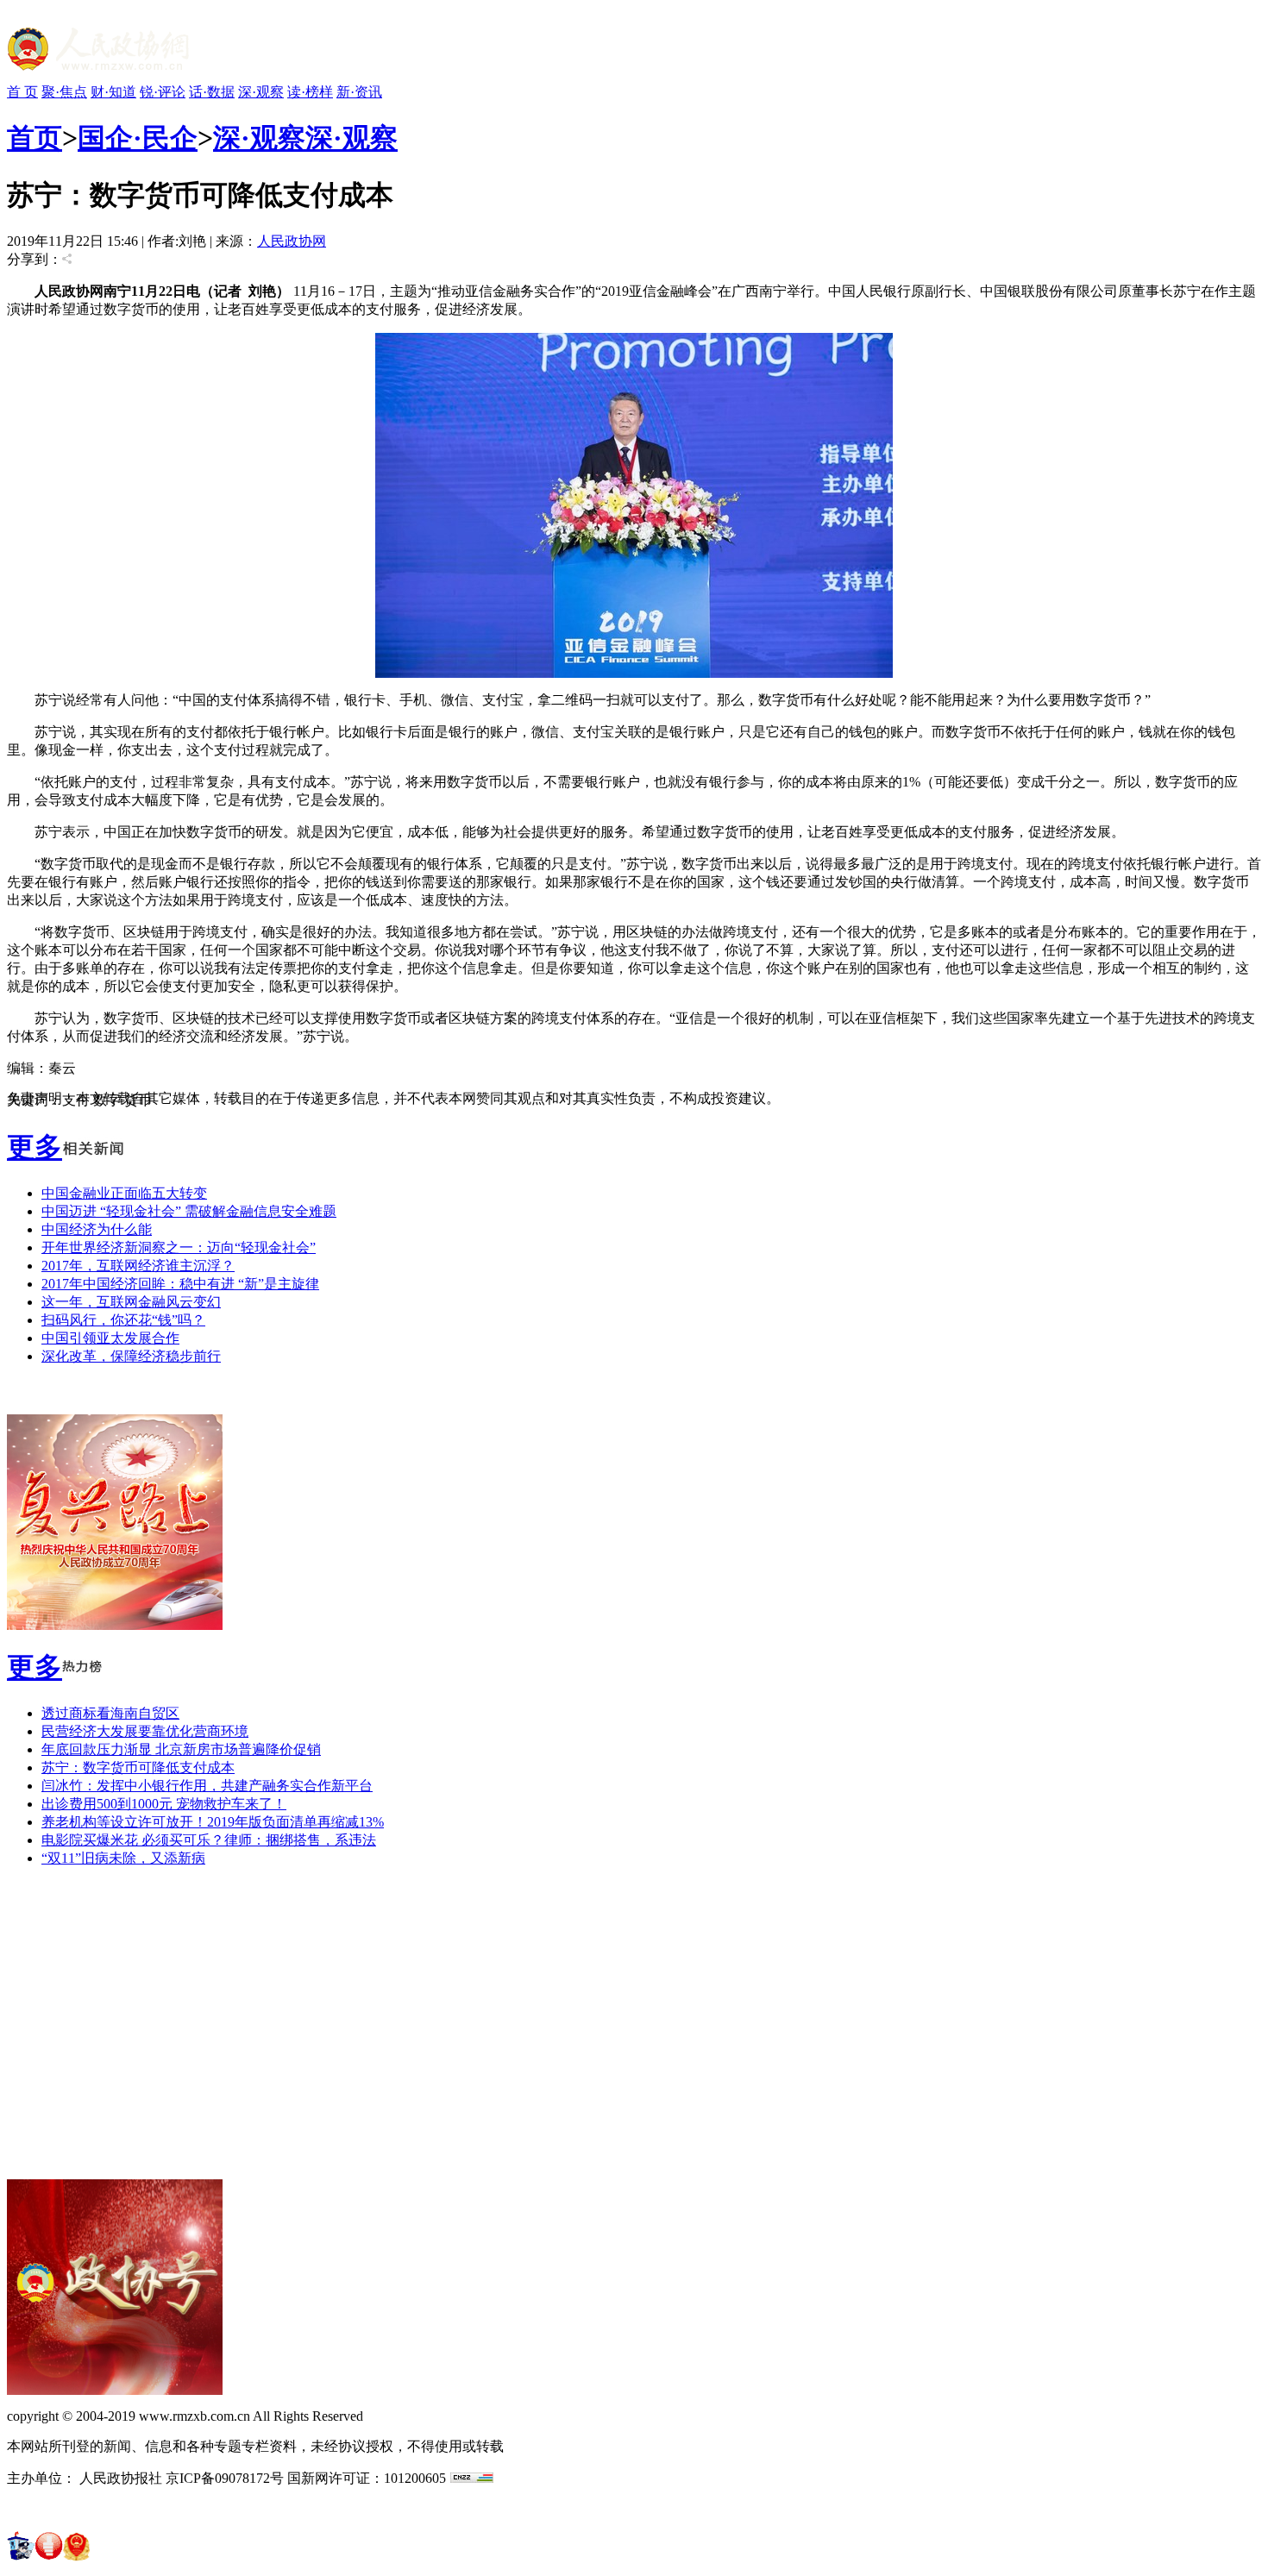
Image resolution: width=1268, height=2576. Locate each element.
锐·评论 (163, 92)
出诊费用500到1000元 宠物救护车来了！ (164, 1804)
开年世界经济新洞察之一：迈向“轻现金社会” (179, 1247)
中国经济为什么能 (97, 1229)
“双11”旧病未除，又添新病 (123, 1858)
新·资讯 (359, 92)
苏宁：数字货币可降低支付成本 (138, 1767)
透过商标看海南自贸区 (110, 1713)
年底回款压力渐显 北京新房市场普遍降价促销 (181, 1749)
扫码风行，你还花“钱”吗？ (123, 1320)
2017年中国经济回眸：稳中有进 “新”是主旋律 (180, 1284)
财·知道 (113, 92)
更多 (35, 1147)
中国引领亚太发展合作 (110, 1338)
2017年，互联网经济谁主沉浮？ (138, 1266)
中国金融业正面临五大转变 (124, 1193)
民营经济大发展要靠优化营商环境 (145, 1731)
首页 (35, 138)
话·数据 (212, 92)
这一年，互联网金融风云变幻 (131, 1302)
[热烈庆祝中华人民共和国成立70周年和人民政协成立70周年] (115, 1625)
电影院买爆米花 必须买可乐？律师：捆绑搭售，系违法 (209, 1840)
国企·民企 (138, 138)
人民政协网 (292, 241)
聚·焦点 (64, 92)
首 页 (22, 92)
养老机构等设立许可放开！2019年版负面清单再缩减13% (213, 1822)
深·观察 (261, 92)
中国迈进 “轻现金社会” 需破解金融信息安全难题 (189, 1211)
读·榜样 (310, 92)
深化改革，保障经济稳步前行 (131, 1356)
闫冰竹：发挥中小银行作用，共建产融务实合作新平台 (207, 1786)
